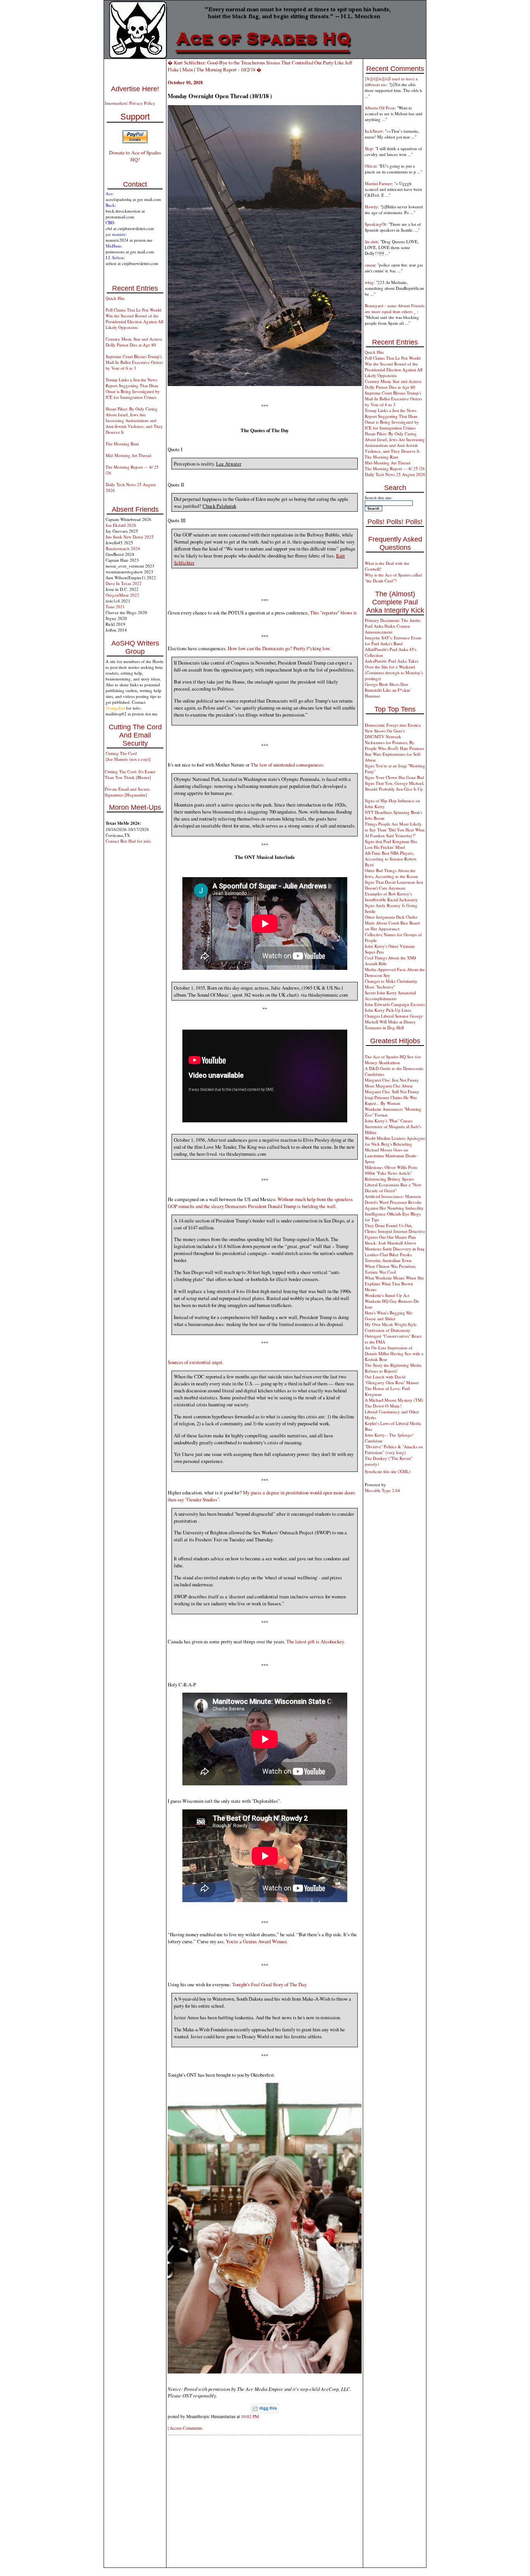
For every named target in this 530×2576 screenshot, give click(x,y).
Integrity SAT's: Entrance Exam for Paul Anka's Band (393, 641)
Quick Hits (115, 298)
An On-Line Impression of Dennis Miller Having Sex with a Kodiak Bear (394, 1353)
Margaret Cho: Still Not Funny (392, 1092)
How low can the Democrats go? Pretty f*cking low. (279, 648)
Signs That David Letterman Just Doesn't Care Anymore (394, 885)
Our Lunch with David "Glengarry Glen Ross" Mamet (392, 1380)
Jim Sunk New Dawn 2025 (130, 537)
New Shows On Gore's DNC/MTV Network (385, 734)
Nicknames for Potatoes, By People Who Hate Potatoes (394, 745)
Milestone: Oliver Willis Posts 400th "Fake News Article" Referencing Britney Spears (391, 1173)
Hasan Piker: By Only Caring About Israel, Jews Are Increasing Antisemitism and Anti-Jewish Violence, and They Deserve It (134, 420)
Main (188, 69)
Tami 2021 (115, 607)
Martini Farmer (378, 183)
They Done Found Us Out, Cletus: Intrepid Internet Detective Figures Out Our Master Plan (395, 1231)
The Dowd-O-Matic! (383, 1406)
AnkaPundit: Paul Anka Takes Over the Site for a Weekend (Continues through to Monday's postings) (394, 670)
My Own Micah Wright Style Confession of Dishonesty (391, 1327)
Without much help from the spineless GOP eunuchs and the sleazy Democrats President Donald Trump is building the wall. (260, 1203)
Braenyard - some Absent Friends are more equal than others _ (395, 308)
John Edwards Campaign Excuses (395, 1004)
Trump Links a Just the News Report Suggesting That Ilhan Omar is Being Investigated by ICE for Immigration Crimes (133, 388)
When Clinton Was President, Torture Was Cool (391, 1269)
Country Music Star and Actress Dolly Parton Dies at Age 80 (134, 342)
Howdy (371, 207)
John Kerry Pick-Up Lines (388, 1010)
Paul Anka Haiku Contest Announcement (387, 629)
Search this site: (378, 498)
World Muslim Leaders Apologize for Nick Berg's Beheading (395, 1141)
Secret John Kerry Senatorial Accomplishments (390, 995)
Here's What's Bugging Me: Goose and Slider (389, 1316)
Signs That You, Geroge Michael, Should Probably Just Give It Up (395, 786)
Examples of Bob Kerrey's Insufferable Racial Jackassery (391, 897)
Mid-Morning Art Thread (128, 455)
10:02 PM (250, 2416)
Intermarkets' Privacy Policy (130, 103)
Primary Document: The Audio (393, 620)
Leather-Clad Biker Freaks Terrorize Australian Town (388, 1257)
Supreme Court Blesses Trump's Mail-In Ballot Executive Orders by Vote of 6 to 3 (134, 362)
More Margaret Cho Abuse (389, 1086)
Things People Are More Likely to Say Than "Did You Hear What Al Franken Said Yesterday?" (395, 830)
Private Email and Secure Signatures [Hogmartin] (127, 792)
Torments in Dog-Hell (384, 1027)
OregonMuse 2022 (122, 595)
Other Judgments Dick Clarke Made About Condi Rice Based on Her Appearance (392, 923)
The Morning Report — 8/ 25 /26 (395, 468)
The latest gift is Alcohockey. (316, 1641)
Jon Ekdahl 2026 (121, 525)
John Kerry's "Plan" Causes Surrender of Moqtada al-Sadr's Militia (393, 1126)
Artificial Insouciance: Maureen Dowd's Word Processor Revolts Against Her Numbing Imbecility (394, 1202)
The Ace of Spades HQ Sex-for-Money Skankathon (393, 1059)
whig (369, 282)
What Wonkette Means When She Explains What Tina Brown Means (394, 1284)
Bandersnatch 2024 (123, 548)
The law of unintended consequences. (288, 765)
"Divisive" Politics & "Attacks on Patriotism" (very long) (394, 1449)
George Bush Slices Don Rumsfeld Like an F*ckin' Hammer (388, 690)
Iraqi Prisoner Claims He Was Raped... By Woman (391, 1100)
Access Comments (186, 2428)
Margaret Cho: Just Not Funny (392, 1080)
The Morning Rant (122, 444)
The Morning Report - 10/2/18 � (229, 69)
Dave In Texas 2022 (124, 583)
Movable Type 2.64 (382, 1490)
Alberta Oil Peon (380, 108)
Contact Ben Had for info (128, 841)
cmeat (370, 265)
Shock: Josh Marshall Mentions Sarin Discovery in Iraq (395, 1246)
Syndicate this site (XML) (388, 1471)
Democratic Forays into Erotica (393, 725)
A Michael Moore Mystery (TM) (394, 1400)
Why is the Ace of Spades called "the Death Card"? (393, 578)
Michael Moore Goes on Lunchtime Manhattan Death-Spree (391, 1156)
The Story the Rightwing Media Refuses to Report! (393, 1368)
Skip (369, 148)
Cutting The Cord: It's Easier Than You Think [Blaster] (130, 774)
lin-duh (371, 241)
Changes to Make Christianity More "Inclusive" (391, 984)
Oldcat (371, 166)
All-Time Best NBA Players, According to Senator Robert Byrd (391, 859)
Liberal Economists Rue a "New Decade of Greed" (393, 1188)
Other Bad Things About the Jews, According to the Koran (391, 873)
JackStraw (374, 131)
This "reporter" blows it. (334, 613)
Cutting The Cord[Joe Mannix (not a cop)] (128, 756)
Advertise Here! (135, 89)
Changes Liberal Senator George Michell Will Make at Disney (394, 1019)
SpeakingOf (375, 224)
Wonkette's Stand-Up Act (387, 1295)
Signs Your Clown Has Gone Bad (394, 777)
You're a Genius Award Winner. (257, 1941)
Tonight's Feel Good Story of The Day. (270, 1984)
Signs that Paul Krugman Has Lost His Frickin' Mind (391, 844)
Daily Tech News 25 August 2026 (395, 474)
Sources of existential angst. (196, 1362)
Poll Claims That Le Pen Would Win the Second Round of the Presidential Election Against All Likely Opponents (134, 319)
